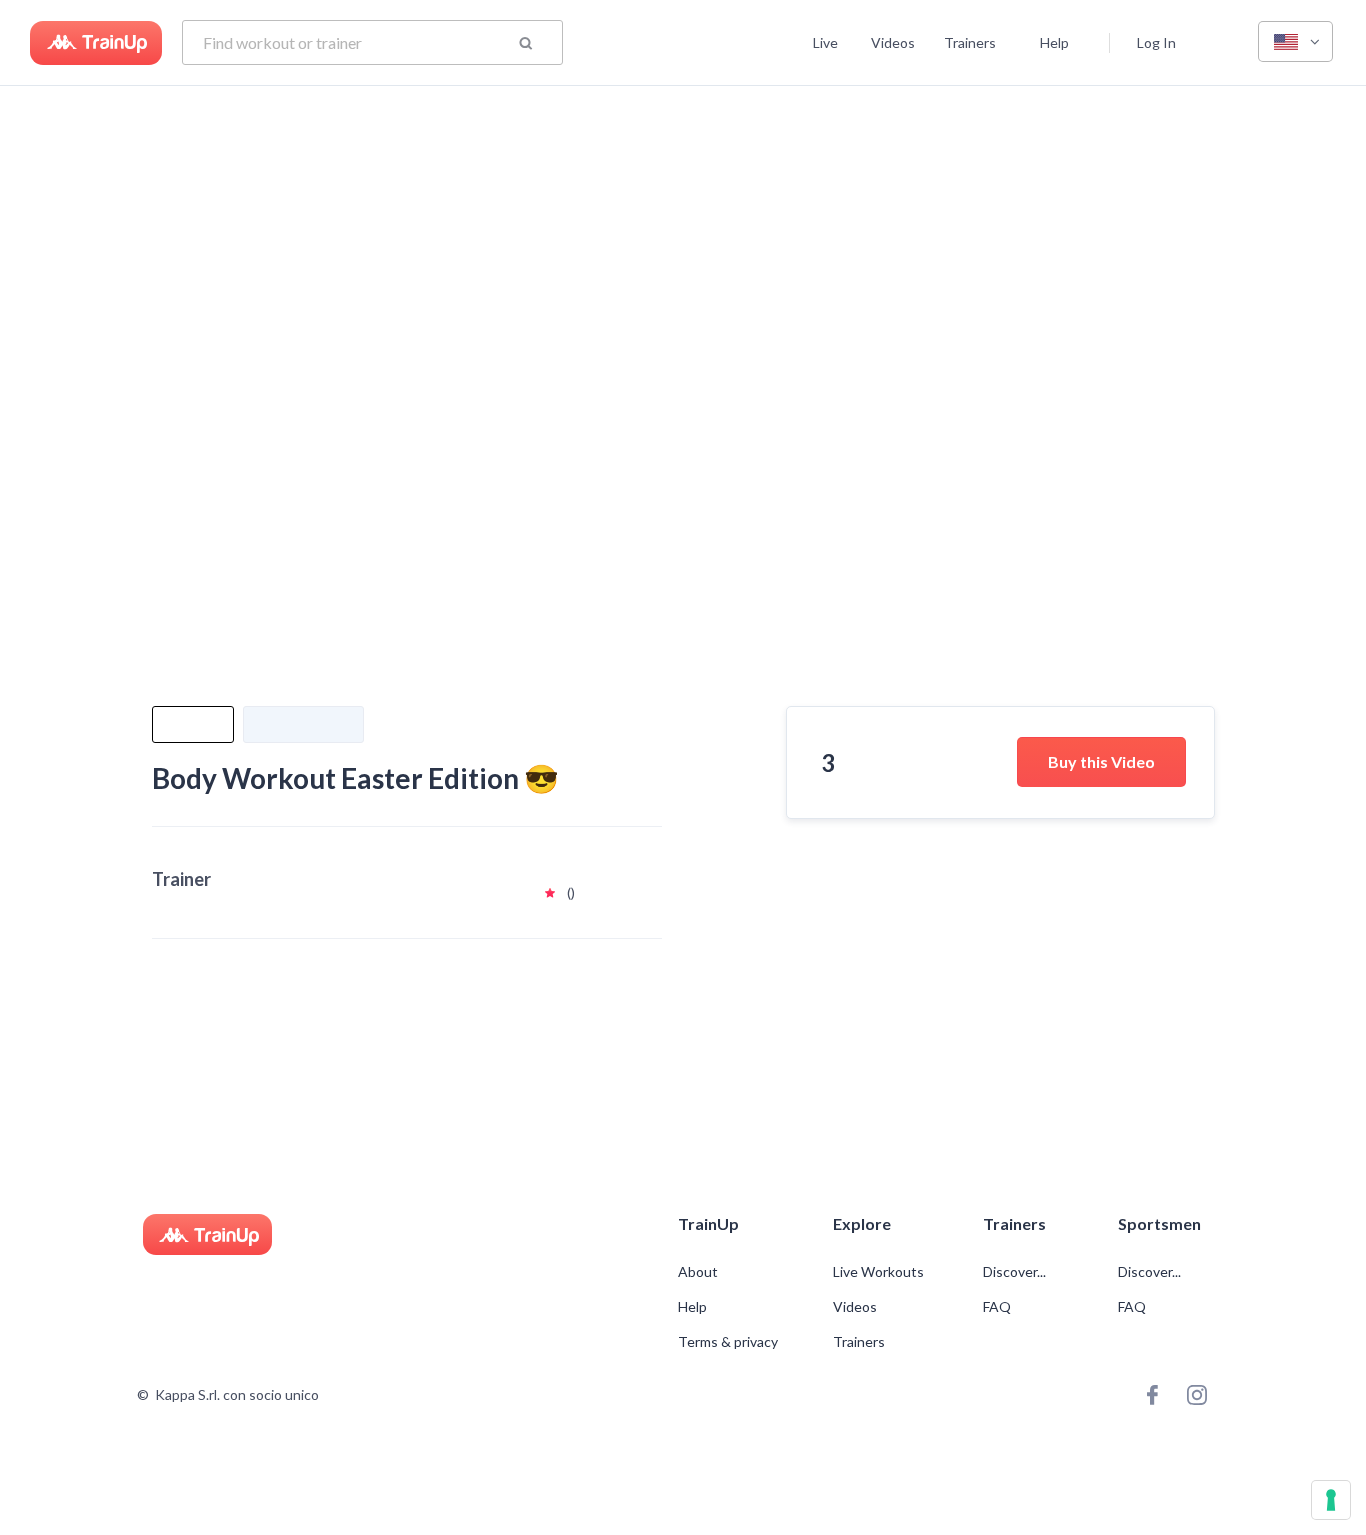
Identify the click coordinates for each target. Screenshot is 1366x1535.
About (698, 1272)
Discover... (1016, 1272)
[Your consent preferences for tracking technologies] (1331, 1500)
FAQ (997, 1307)
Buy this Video (1101, 761)
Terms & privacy (728, 1342)
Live (825, 42)
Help (1054, 42)
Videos (893, 42)
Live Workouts (878, 1272)
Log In (1156, 42)
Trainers (970, 42)
